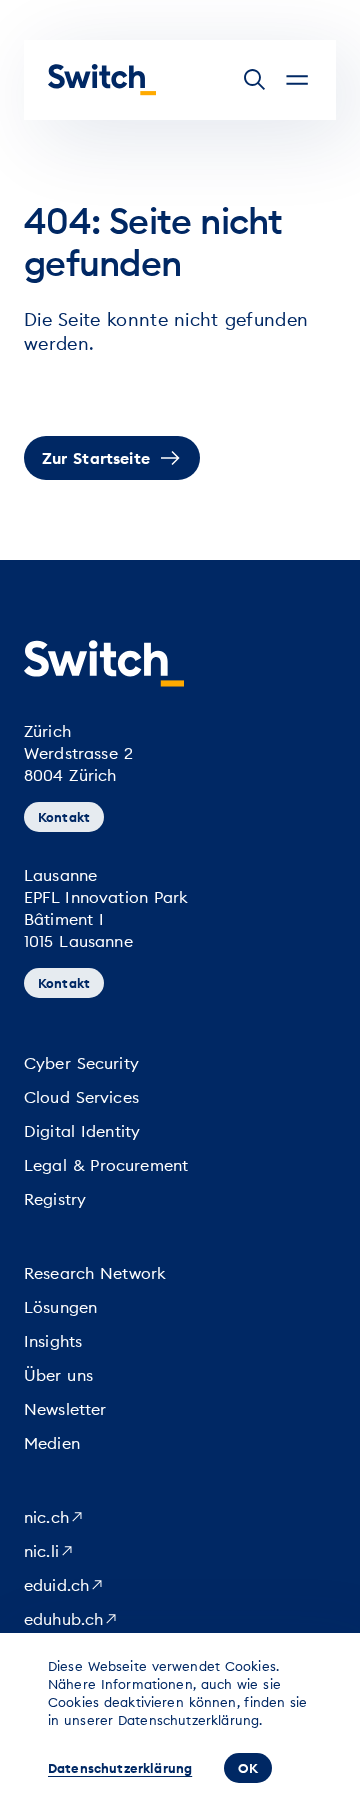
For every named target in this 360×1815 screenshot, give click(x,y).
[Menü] (297, 80)
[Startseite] (102, 80)
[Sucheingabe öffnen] (255, 80)
